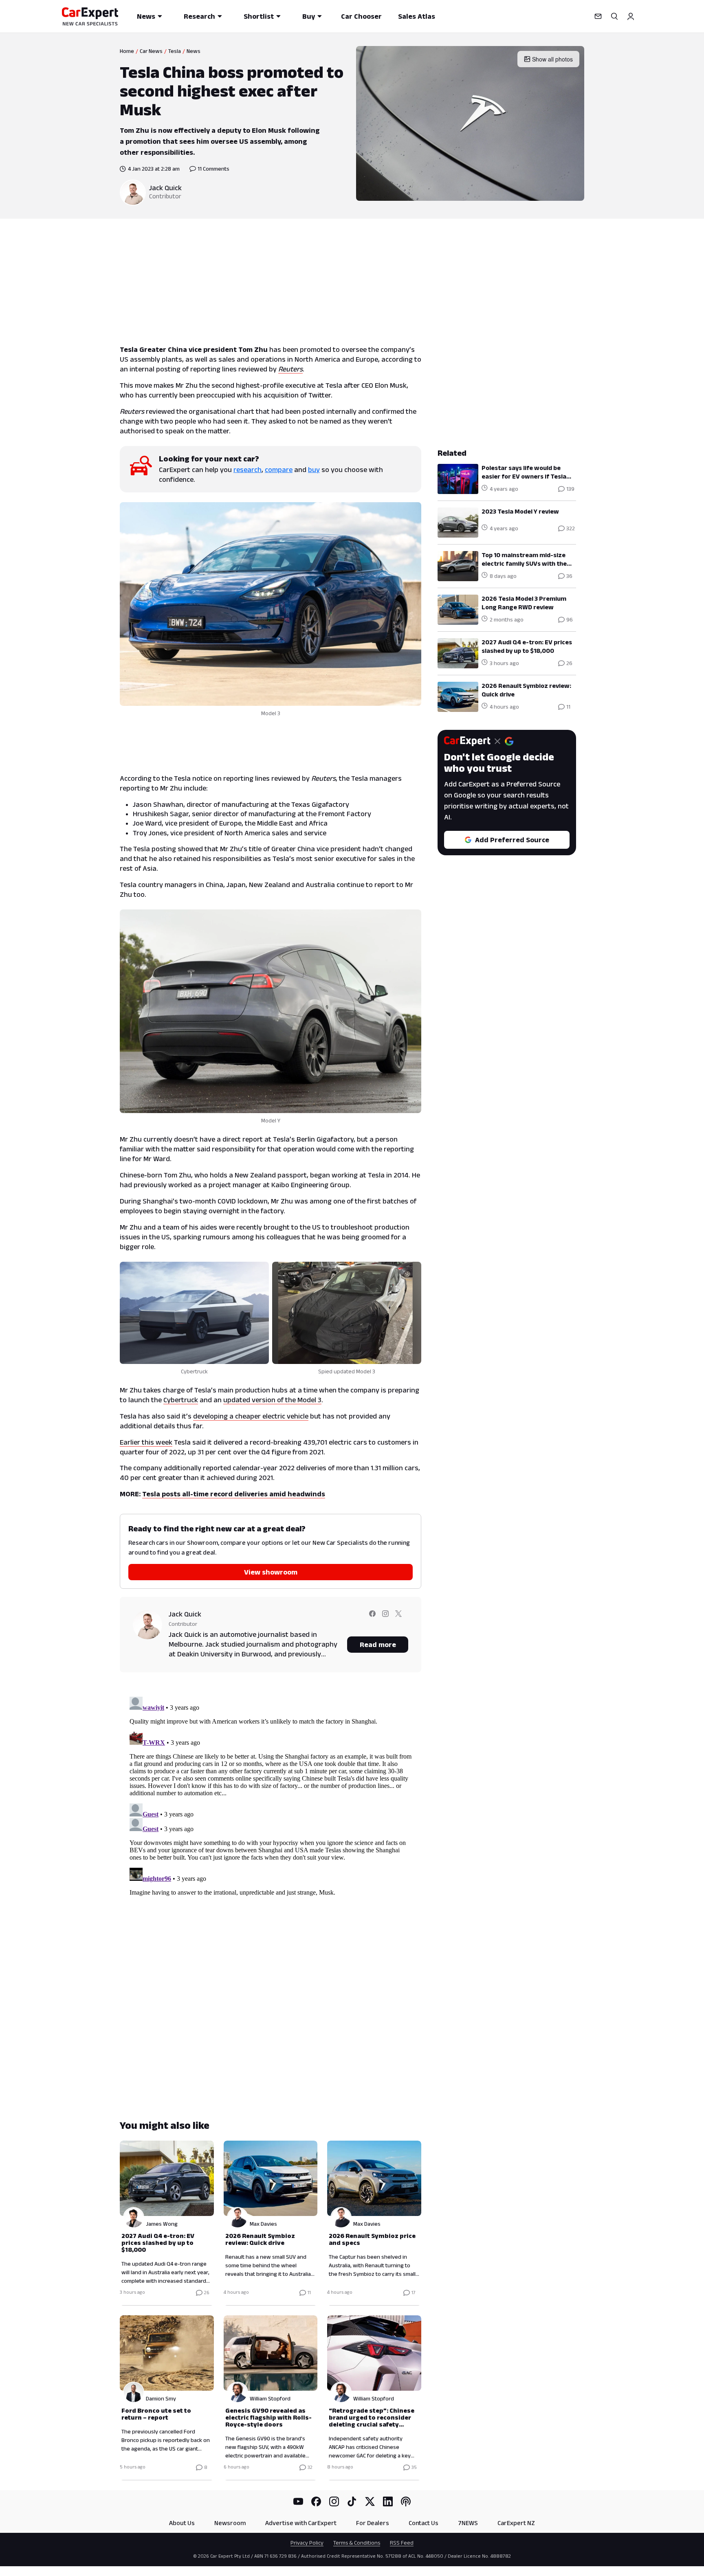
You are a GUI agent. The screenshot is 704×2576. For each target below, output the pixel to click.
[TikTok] (352, 2501)
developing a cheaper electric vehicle (251, 1416)
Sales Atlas (417, 16)
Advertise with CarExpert (301, 2523)
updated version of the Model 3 (272, 1400)
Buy (309, 16)
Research (199, 16)
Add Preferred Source (512, 840)
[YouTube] (298, 2501)
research (247, 470)
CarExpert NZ (516, 2523)
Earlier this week (146, 1442)
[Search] (614, 16)
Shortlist (259, 16)
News (146, 16)
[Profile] (631, 16)
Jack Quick (165, 188)
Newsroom (230, 2523)
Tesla (175, 51)
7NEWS (468, 2523)
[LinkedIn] (388, 2501)
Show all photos (552, 59)
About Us (182, 2523)
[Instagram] (334, 2501)
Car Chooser (361, 16)
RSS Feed (402, 2543)
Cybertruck (181, 1400)
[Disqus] (271, 1795)
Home (127, 51)
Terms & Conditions (357, 2543)
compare (279, 470)
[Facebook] (316, 2501)
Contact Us (423, 2523)
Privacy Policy (307, 2543)
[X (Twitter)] (370, 2501)
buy (314, 470)
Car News (151, 51)
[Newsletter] (598, 16)
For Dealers (373, 2523)
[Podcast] (406, 2501)
